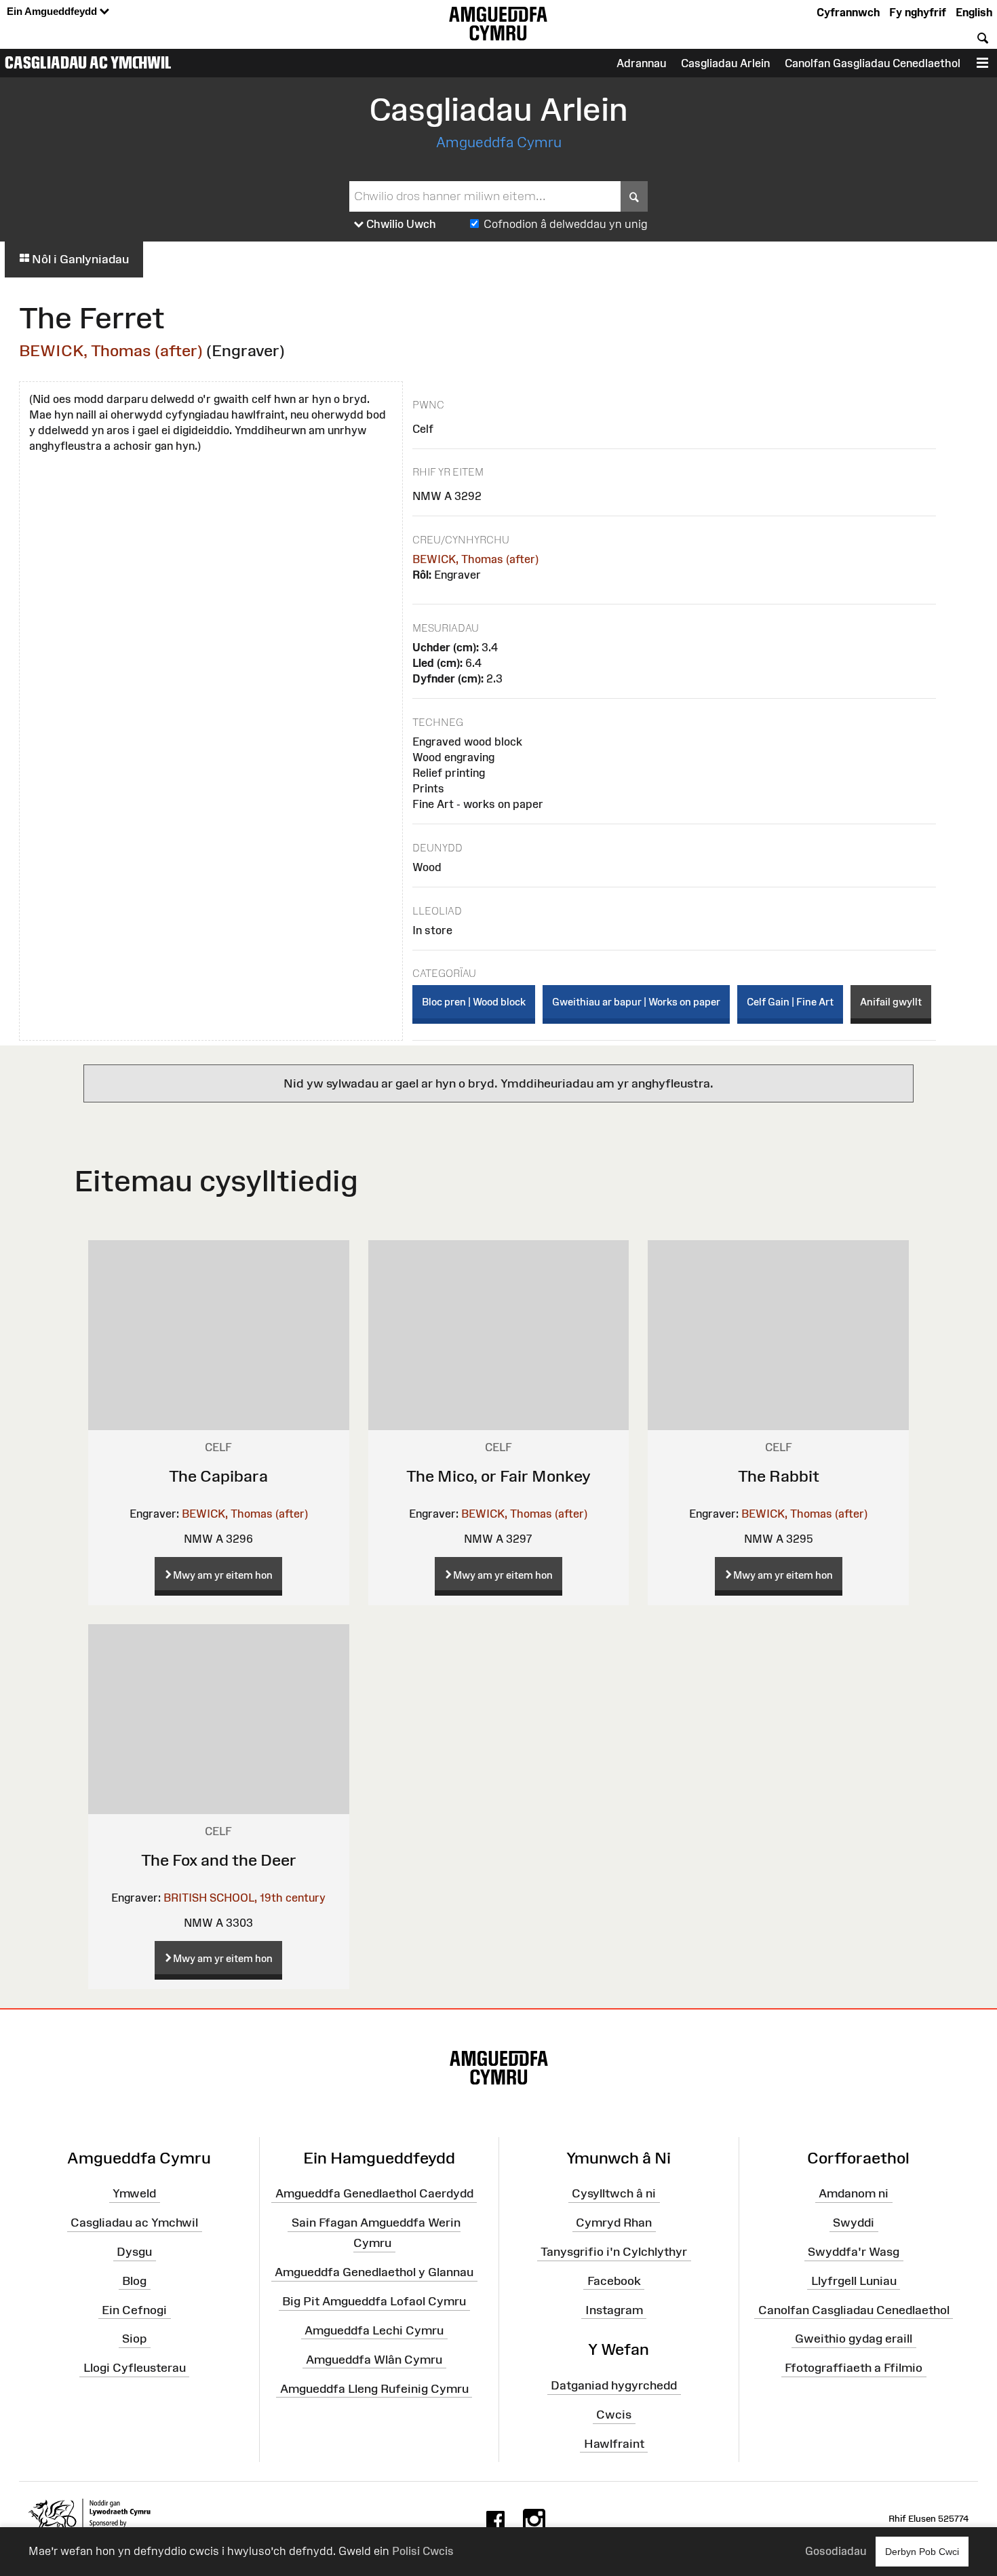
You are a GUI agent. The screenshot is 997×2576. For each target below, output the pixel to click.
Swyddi (854, 2223)
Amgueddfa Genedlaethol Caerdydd (374, 2193)
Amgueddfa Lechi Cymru (374, 2330)
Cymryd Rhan (614, 2223)
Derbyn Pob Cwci (922, 2552)
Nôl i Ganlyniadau (79, 259)
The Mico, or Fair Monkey (498, 1476)
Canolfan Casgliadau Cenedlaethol (854, 2309)
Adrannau (641, 63)
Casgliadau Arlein (725, 63)
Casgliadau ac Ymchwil (88, 62)
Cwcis (614, 2415)
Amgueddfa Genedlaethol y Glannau (374, 2272)
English (974, 12)
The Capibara (218, 1476)
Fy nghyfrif (918, 12)
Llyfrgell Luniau (854, 2281)
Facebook (614, 2281)
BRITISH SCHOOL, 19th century (245, 1898)
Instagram (614, 2309)
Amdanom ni (854, 2193)
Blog (134, 2281)
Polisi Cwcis (423, 2551)
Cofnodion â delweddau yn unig (566, 224)
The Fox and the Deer (219, 1860)
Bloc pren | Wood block (474, 1002)
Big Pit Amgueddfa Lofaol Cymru (374, 2301)
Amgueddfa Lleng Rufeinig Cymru (374, 2388)
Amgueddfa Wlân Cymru (374, 2360)
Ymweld (134, 2193)
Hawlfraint (614, 2444)
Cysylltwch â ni (614, 2193)
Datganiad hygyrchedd (614, 2385)
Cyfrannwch (848, 12)
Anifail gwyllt (891, 1002)
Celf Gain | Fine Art (790, 1002)
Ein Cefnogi (134, 2309)
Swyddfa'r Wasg (854, 2252)
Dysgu (134, 2252)
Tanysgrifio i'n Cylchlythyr (614, 2252)
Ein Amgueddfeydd (53, 11)
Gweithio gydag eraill (854, 2339)
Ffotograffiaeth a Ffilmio (854, 2368)
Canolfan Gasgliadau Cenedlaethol (873, 63)
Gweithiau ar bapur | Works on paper (636, 1002)
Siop (134, 2339)
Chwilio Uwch (400, 224)
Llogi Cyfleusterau (135, 2368)
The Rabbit (779, 1476)
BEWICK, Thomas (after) (111, 350)
